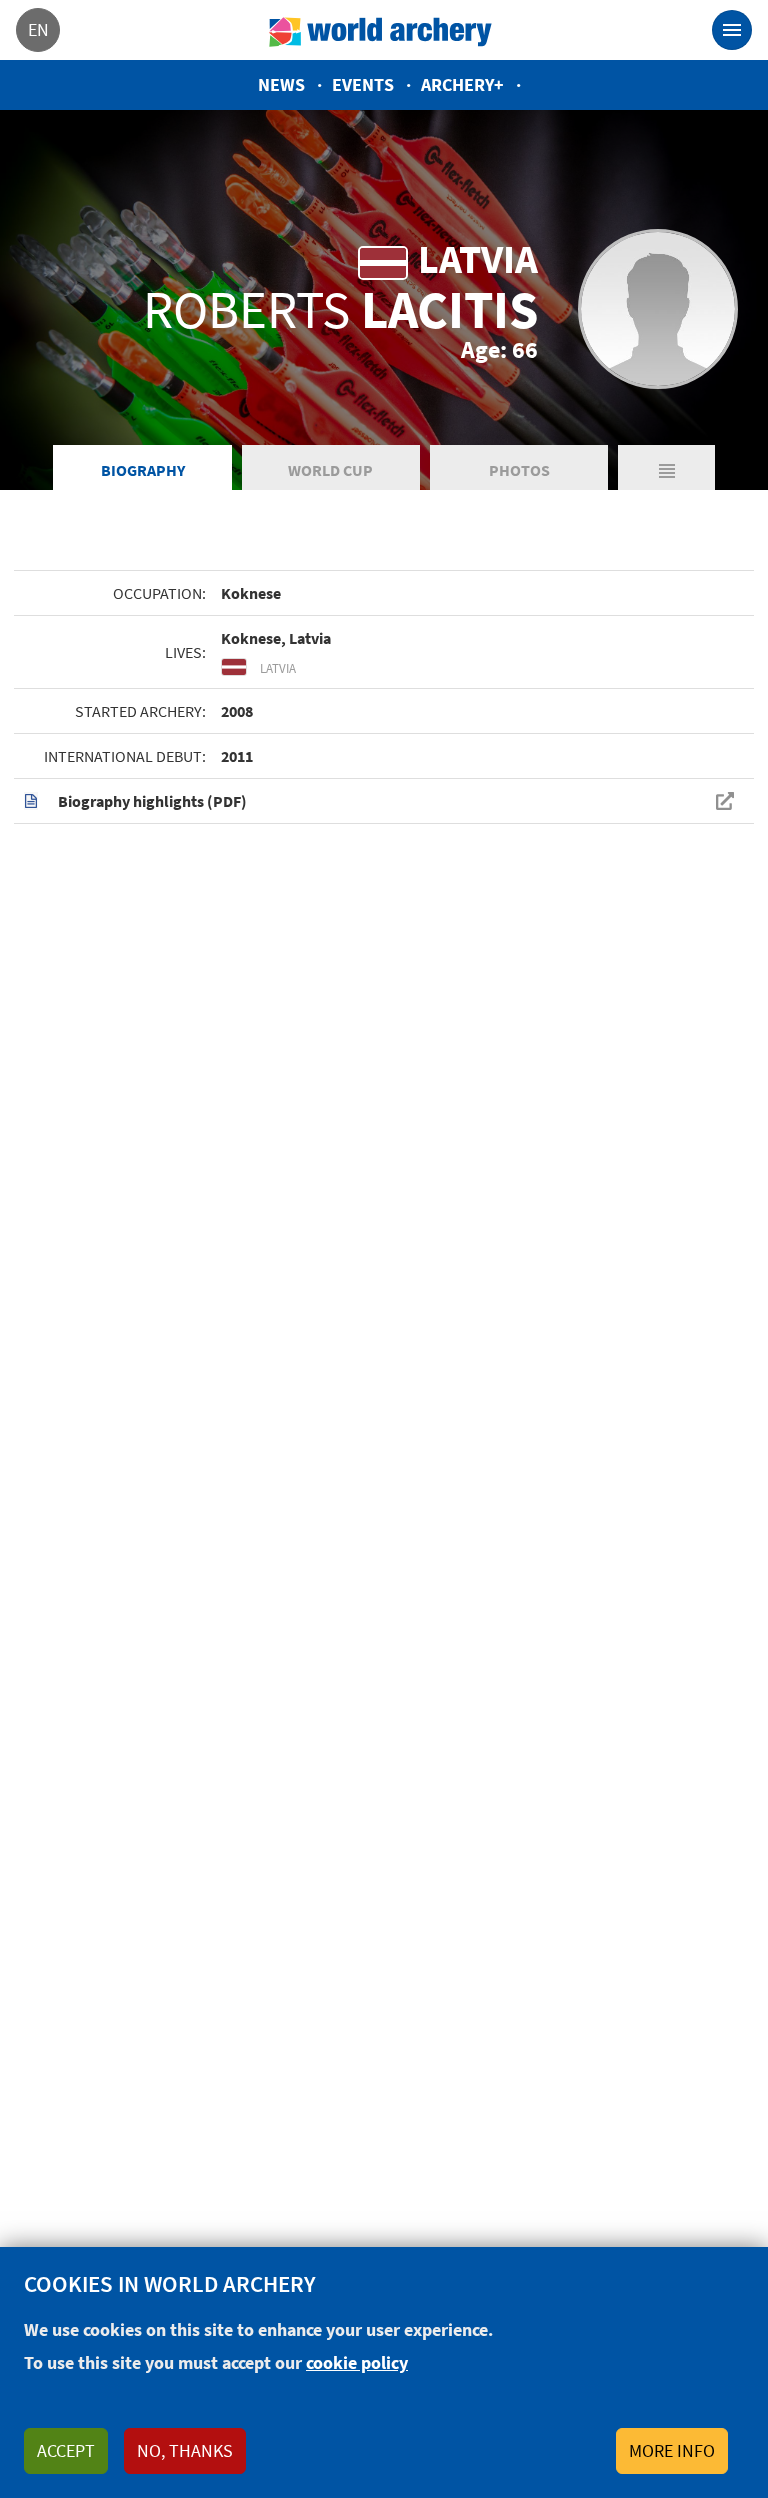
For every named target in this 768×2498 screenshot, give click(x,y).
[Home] (381, 30)
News (281, 84)
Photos (519, 470)
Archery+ (462, 84)
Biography (143, 470)
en (38, 29)
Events (363, 84)
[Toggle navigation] (732, 30)
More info (672, 2450)
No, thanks (185, 2450)
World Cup (330, 470)
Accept (66, 2450)
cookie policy (357, 2362)
